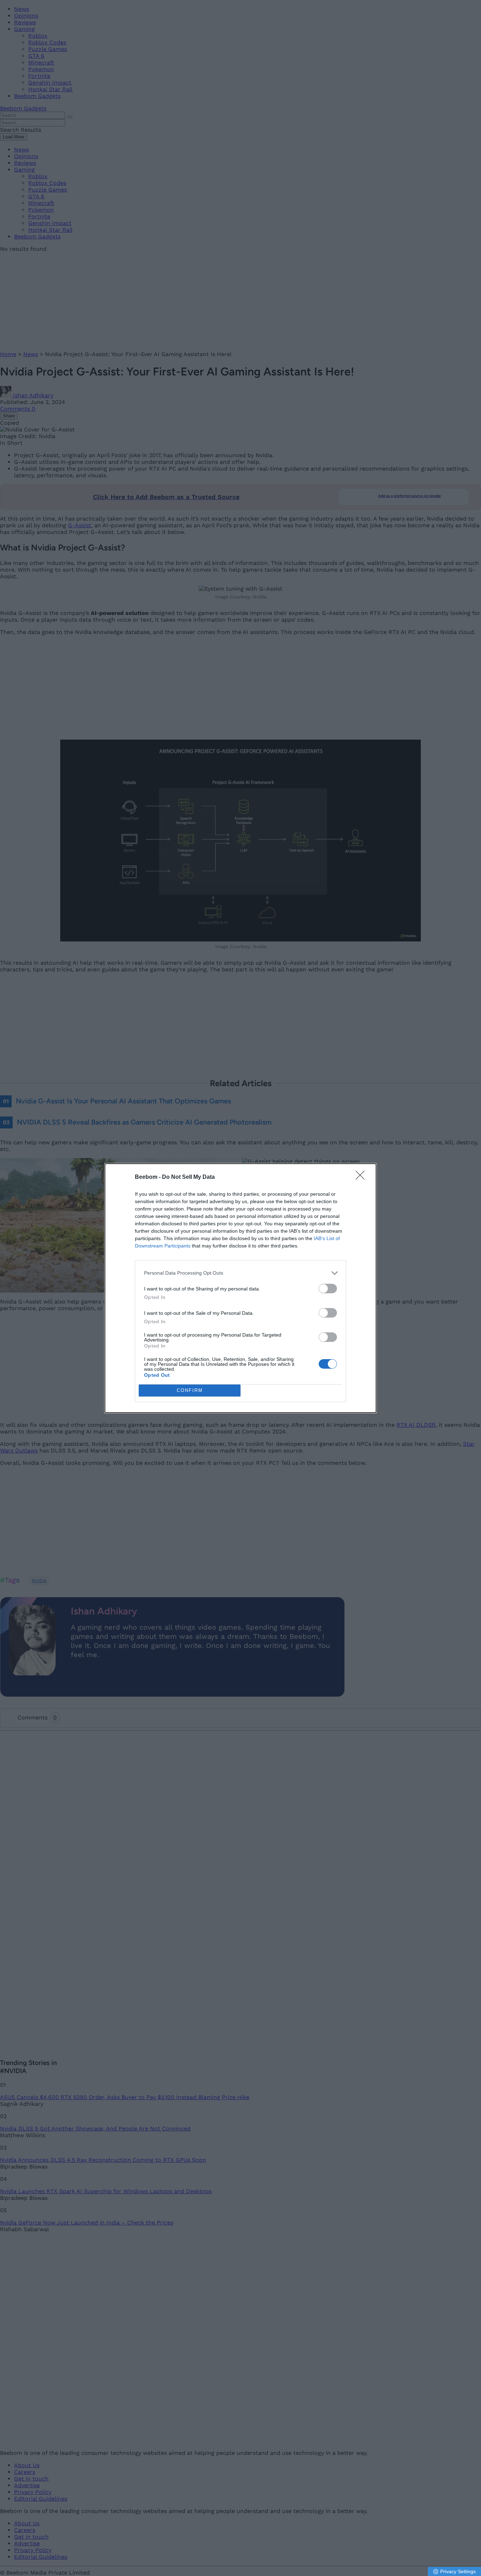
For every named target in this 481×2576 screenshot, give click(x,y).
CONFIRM (190, 1390)
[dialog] (241, 1288)
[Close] (362, 1177)
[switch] (328, 1289)
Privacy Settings (458, 2571)
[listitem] (241, 1273)
